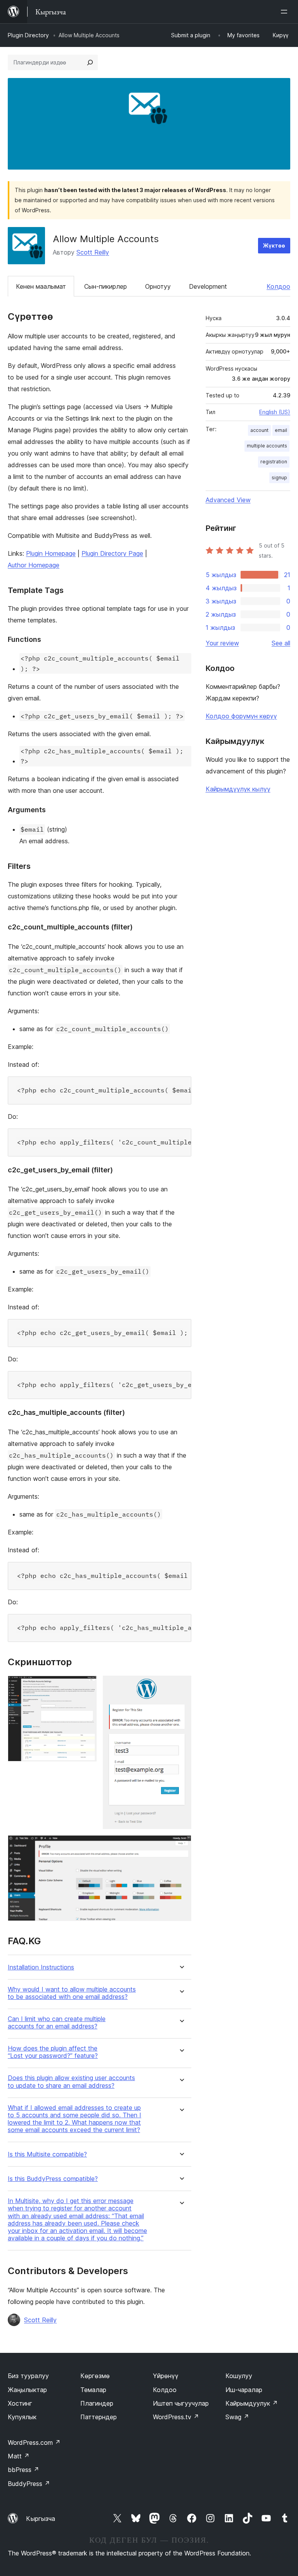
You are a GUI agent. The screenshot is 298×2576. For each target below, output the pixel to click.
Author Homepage (34, 565)
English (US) (275, 412)
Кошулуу (239, 2376)
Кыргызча (41, 2519)
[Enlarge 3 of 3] (181, 1846)
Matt (19, 2456)
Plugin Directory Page (112, 553)
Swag (237, 2417)
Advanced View (228, 500)
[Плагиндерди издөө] (90, 62)
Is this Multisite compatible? (47, 2154)
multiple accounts (267, 446)
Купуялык (22, 2417)
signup (279, 478)
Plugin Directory (28, 35)
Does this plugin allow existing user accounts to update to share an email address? (71, 2082)
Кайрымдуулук (252, 2403)
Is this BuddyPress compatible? (53, 2179)
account (259, 430)
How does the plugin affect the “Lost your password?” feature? (53, 2052)
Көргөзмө (95, 2376)
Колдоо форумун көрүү (241, 716)
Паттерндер (99, 2417)
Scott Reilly (93, 252)
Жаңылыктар (27, 2390)
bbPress (23, 2470)
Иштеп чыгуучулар (181, 2403)
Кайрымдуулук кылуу (238, 789)
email (281, 430)
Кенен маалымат (41, 286)
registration (274, 462)
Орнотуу (158, 286)
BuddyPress (29, 2484)
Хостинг (20, 2403)
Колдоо (278, 286)
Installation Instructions (41, 1967)
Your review (222, 643)
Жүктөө (274, 245)
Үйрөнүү (166, 2376)
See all (281, 643)
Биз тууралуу (28, 2376)
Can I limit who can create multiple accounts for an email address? (57, 2023)
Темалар (93, 2390)
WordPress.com (34, 2443)
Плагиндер (97, 2403)
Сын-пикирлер (106, 286)
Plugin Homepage (51, 553)
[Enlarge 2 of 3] (181, 1686)
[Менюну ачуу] (286, 12)
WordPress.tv (176, 2417)
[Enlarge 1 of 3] (86, 1686)
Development (208, 286)
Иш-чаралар (244, 2390)
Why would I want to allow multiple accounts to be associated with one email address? (72, 1993)
